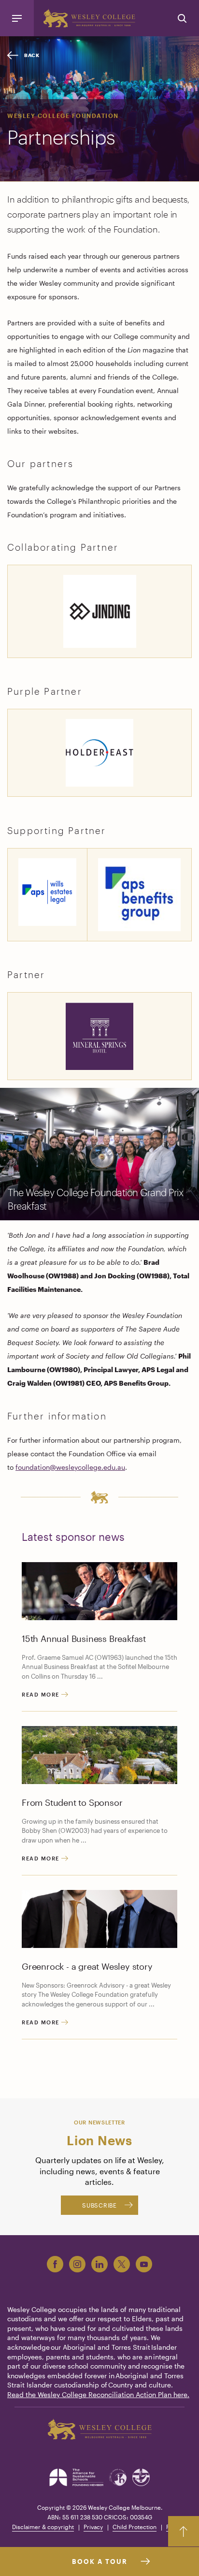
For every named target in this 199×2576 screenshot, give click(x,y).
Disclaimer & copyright (43, 2527)
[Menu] (17, 18)
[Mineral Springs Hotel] (99, 1035)
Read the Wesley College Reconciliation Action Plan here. (98, 2394)
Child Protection (135, 2527)
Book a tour (100, 2561)
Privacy (93, 2527)
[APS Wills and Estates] (47, 891)
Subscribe (99, 2205)
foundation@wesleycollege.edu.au (70, 1467)
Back (32, 55)
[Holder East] (99, 752)
